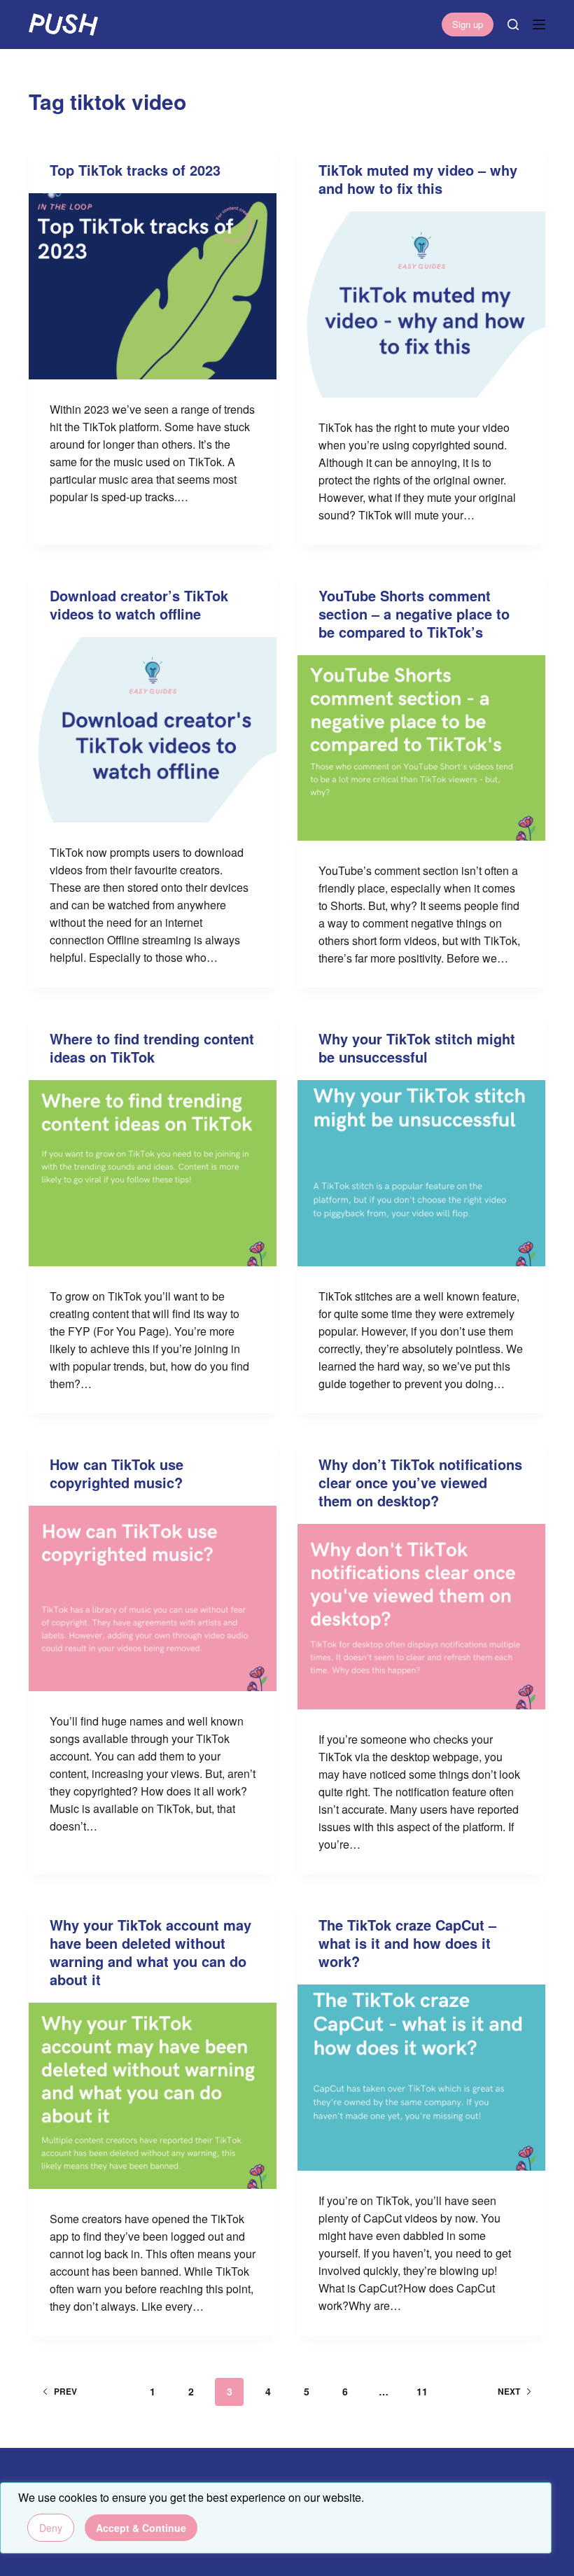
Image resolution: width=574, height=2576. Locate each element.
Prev (65, 2391)
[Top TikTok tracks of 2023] (153, 286)
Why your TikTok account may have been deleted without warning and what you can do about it (150, 1952)
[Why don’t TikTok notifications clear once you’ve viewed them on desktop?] (421, 1617)
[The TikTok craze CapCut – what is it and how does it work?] (421, 2078)
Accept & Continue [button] (141, 2528)
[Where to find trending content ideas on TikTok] (153, 1173)
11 (422, 2391)
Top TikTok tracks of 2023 (135, 170)
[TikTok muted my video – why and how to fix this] (421, 304)
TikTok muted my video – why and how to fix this (418, 179)
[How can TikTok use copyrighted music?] (153, 1599)
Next (509, 2391)
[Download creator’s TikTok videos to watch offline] (153, 730)
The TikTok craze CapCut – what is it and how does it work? (407, 1943)
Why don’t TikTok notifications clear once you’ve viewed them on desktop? (420, 1482)
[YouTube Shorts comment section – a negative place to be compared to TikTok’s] (421, 748)
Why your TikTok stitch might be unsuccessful (417, 1048)
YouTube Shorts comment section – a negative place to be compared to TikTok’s (414, 614)
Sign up (468, 24)
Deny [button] (51, 2528)
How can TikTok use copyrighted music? (117, 1473)
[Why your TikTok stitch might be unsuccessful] (421, 1173)
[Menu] (539, 24)
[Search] (513, 24)
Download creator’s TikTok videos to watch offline (139, 604)
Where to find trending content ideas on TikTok (152, 1048)
